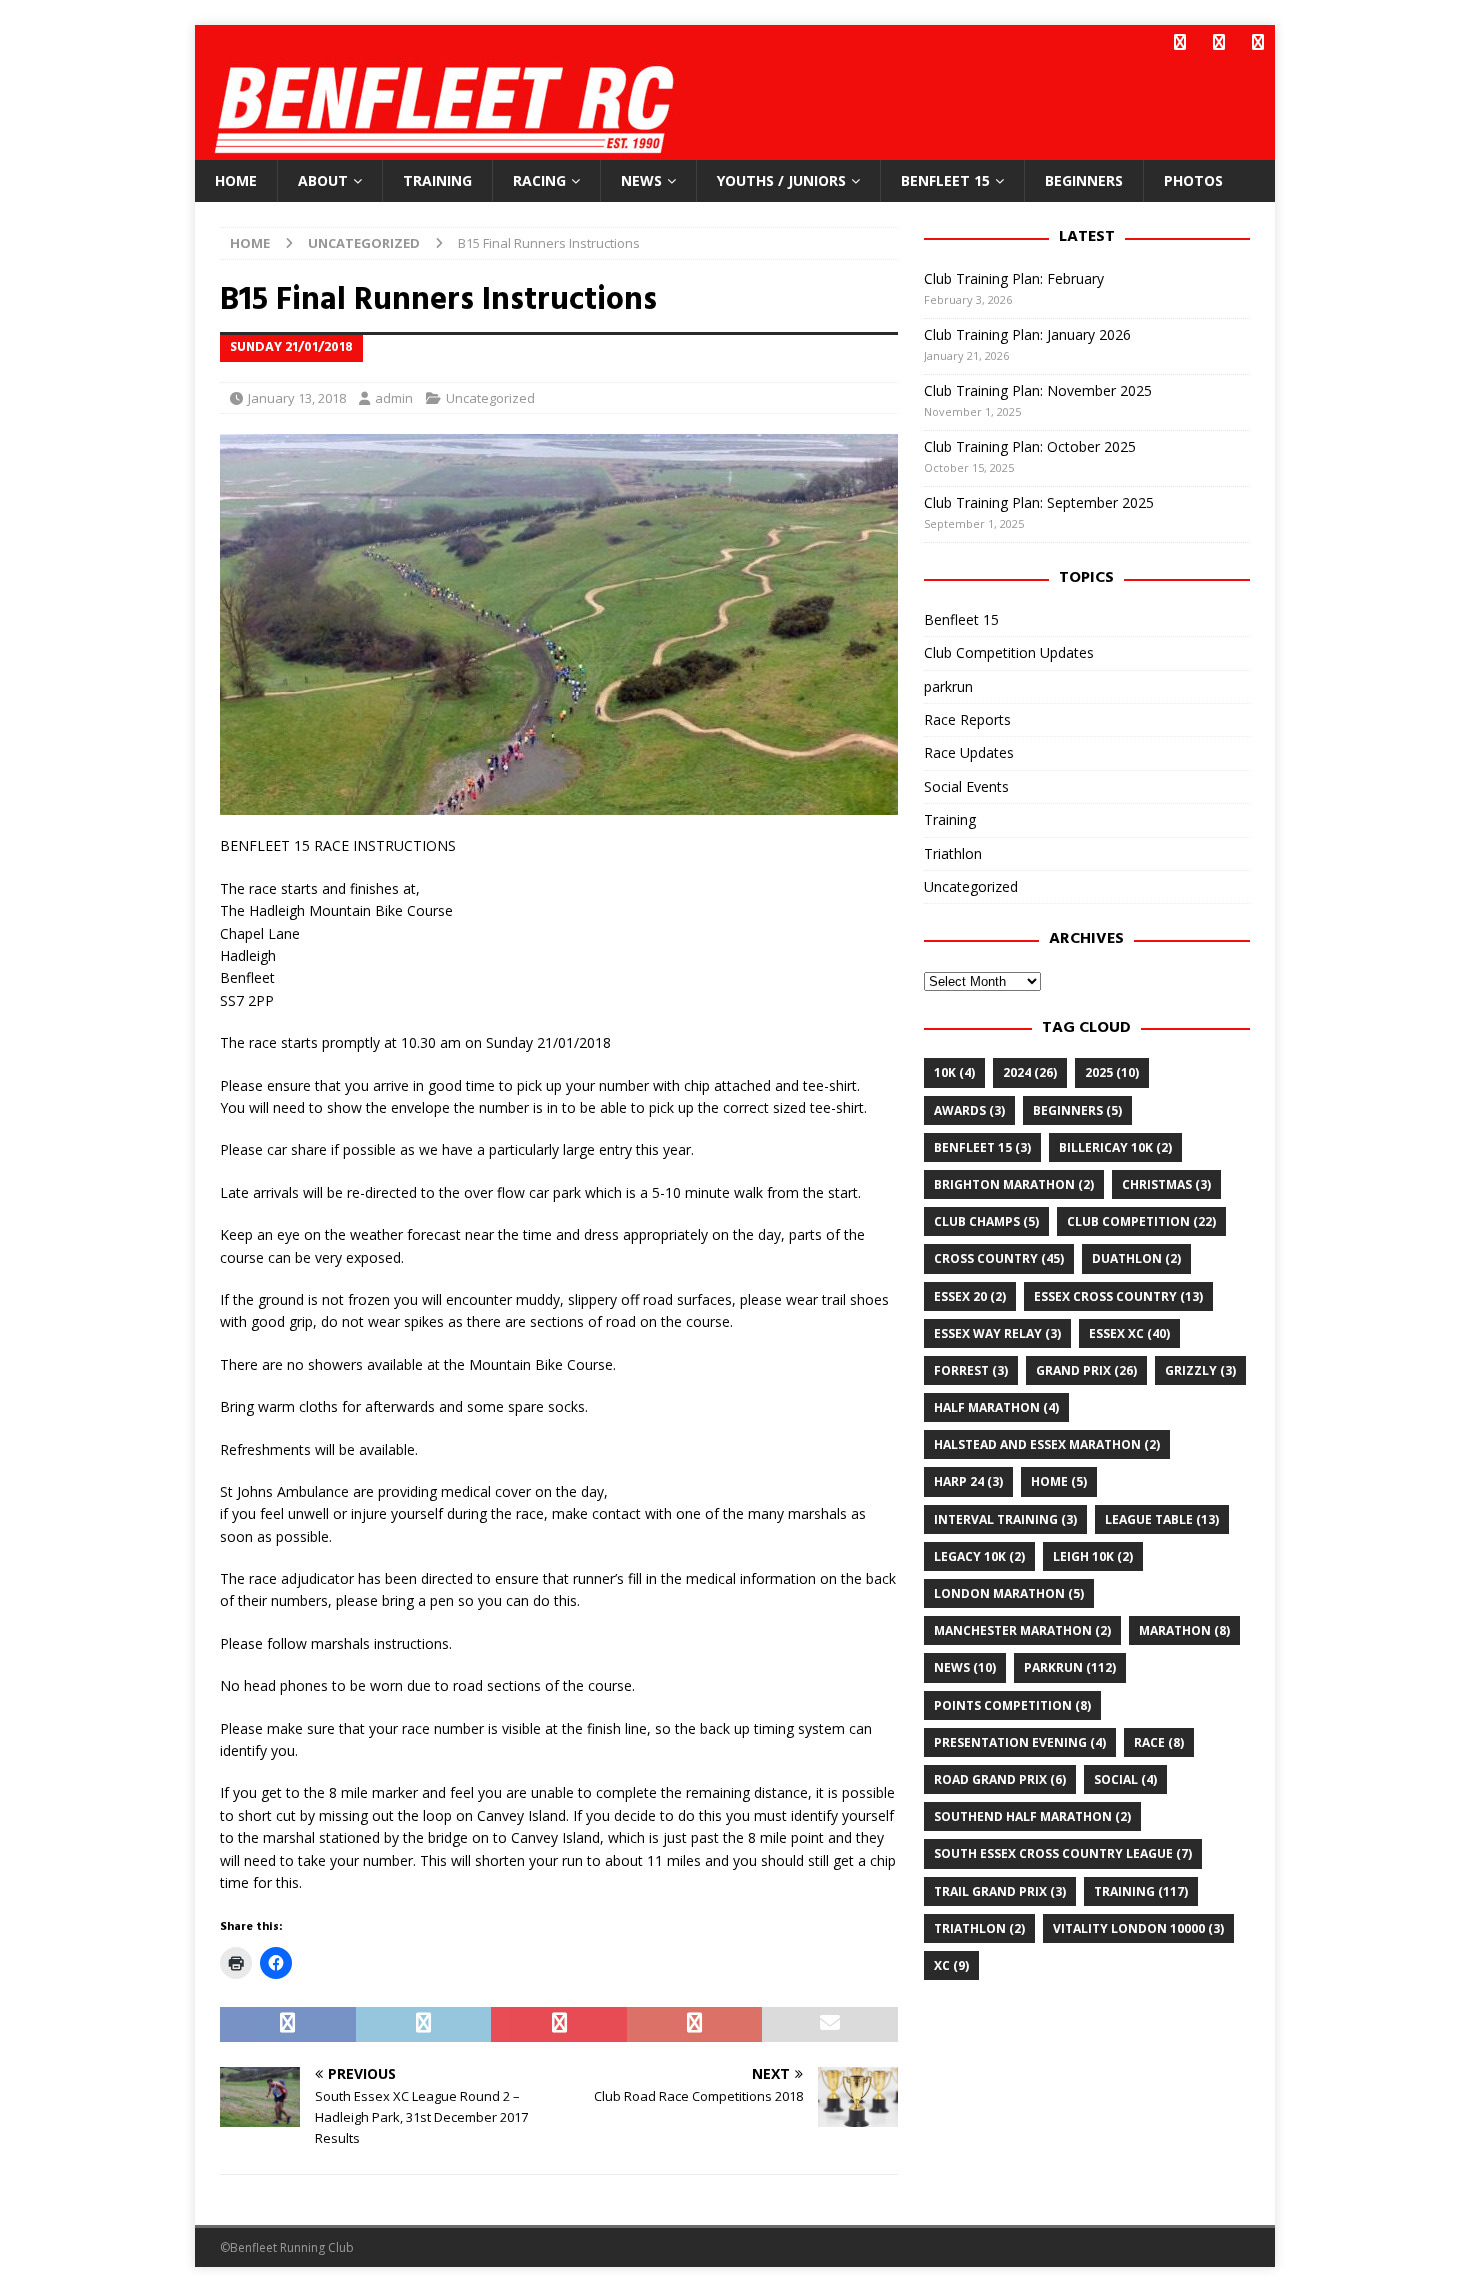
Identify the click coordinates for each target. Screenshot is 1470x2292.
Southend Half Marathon (1032, 1816)
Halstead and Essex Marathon (1047, 1444)
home (1059, 1481)
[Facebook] (1179, 42)
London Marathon (1009, 1593)
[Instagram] (1257, 42)
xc (951, 1965)
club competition (1141, 1221)
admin (394, 398)
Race (1159, 1742)
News (641, 180)
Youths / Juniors (781, 180)
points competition (1012, 1705)
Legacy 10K (979, 1556)
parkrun (948, 686)
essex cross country (1118, 1296)
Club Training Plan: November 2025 (1038, 390)
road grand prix (1000, 1779)
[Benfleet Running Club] (450, 148)
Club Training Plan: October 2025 (1030, 446)
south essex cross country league (1063, 1853)
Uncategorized (490, 398)
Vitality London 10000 (1138, 1928)
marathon (1184, 1630)
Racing (539, 180)
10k (954, 1072)
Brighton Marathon (1014, 1184)
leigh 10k (1093, 1556)
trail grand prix (1000, 1891)
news (965, 1667)
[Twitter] (1218, 42)
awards (969, 1110)
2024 (1030, 1072)
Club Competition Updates (1009, 652)
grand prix (1086, 1370)
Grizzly (1200, 1370)
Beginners (1084, 180)
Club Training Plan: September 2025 (1039, 502)
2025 (1112, 1072)
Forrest (971, 1370)
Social (1125, 1779)
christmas (1166, 1184)
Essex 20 (970, 1296)
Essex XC (1129, 1333)
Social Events (966, 786)
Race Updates (969, 752)
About (323, 180)
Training (437, 180)
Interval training (1005, 1519)
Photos (1193, 180)
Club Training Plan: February (1014, 278)
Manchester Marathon (1022, 1630)
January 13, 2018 (297, 398)
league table (1162, 1519)
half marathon (996, 1407)
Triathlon (953, 853)
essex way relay (997, 1333)
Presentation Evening (1020, 1742)
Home (236, 180)
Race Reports (967, 719)
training (1141, 1891)
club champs (986, 1221)
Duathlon (1136, 1258)
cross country (999, 1258)
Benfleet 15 (945, 180)
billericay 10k (1115, 1147)
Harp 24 (968, 1481)
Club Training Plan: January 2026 (1027, 334)
